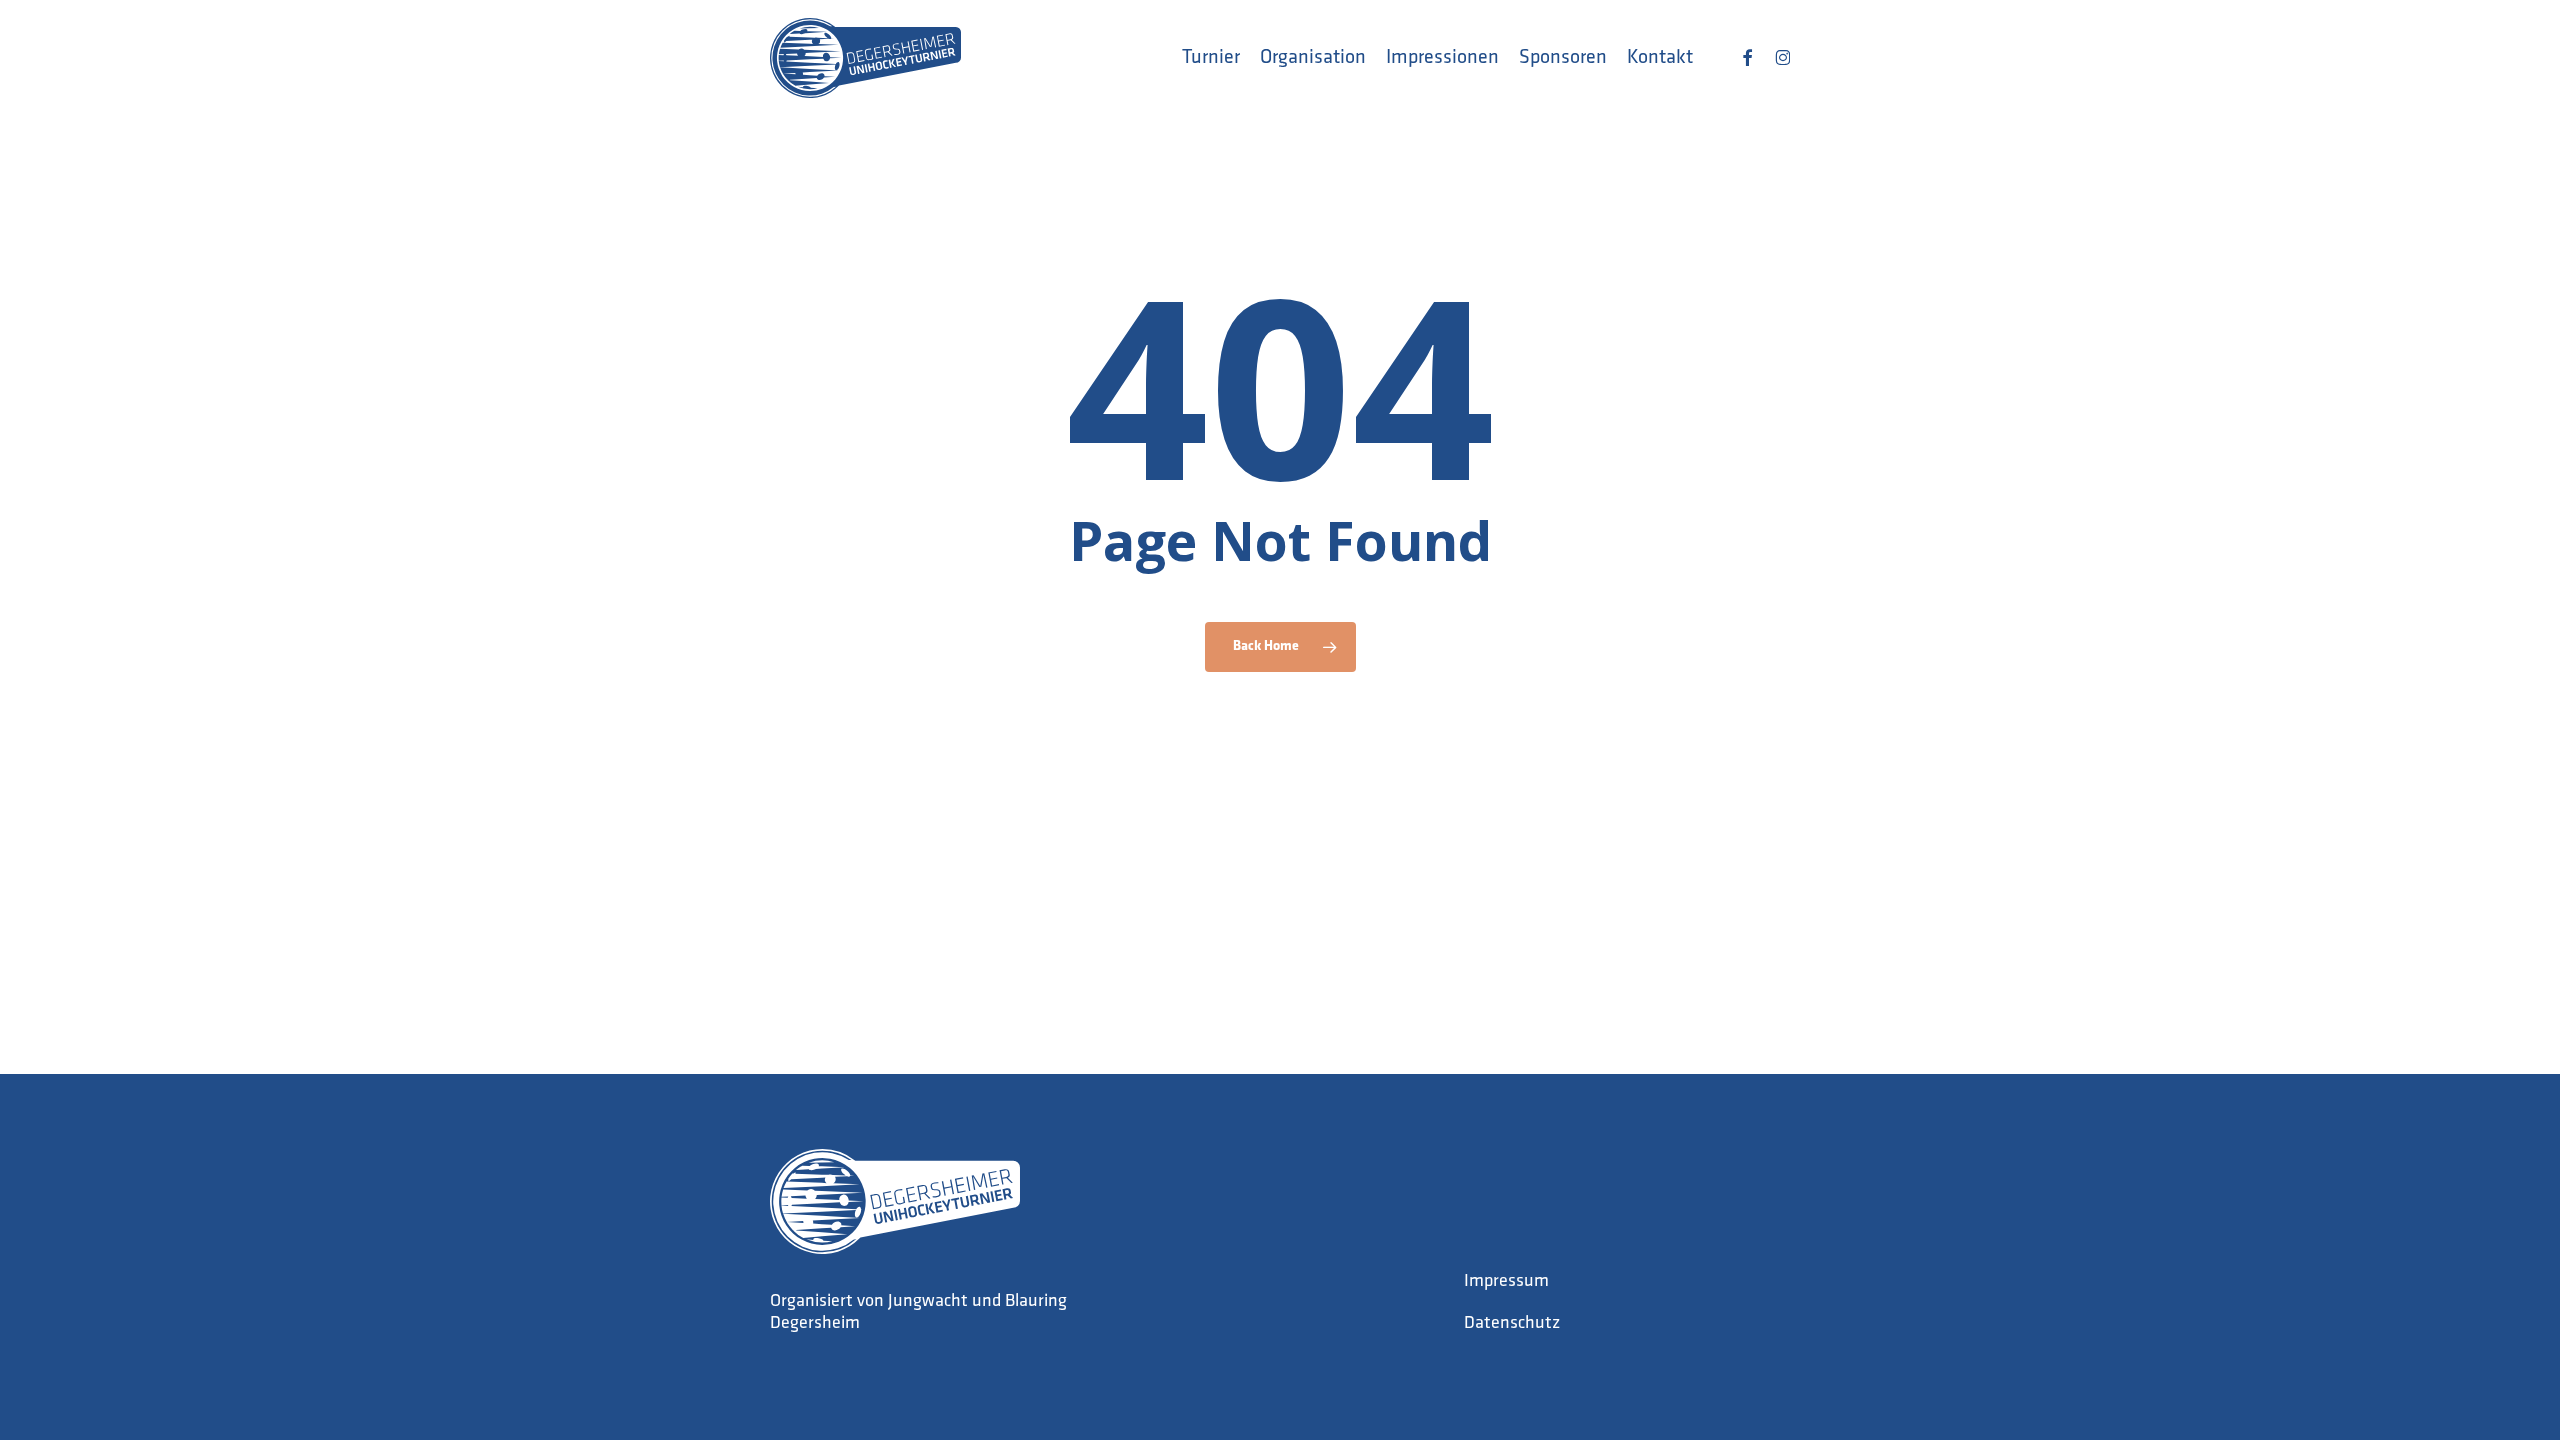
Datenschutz (1512, 1324)
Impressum (1506, 1282)
